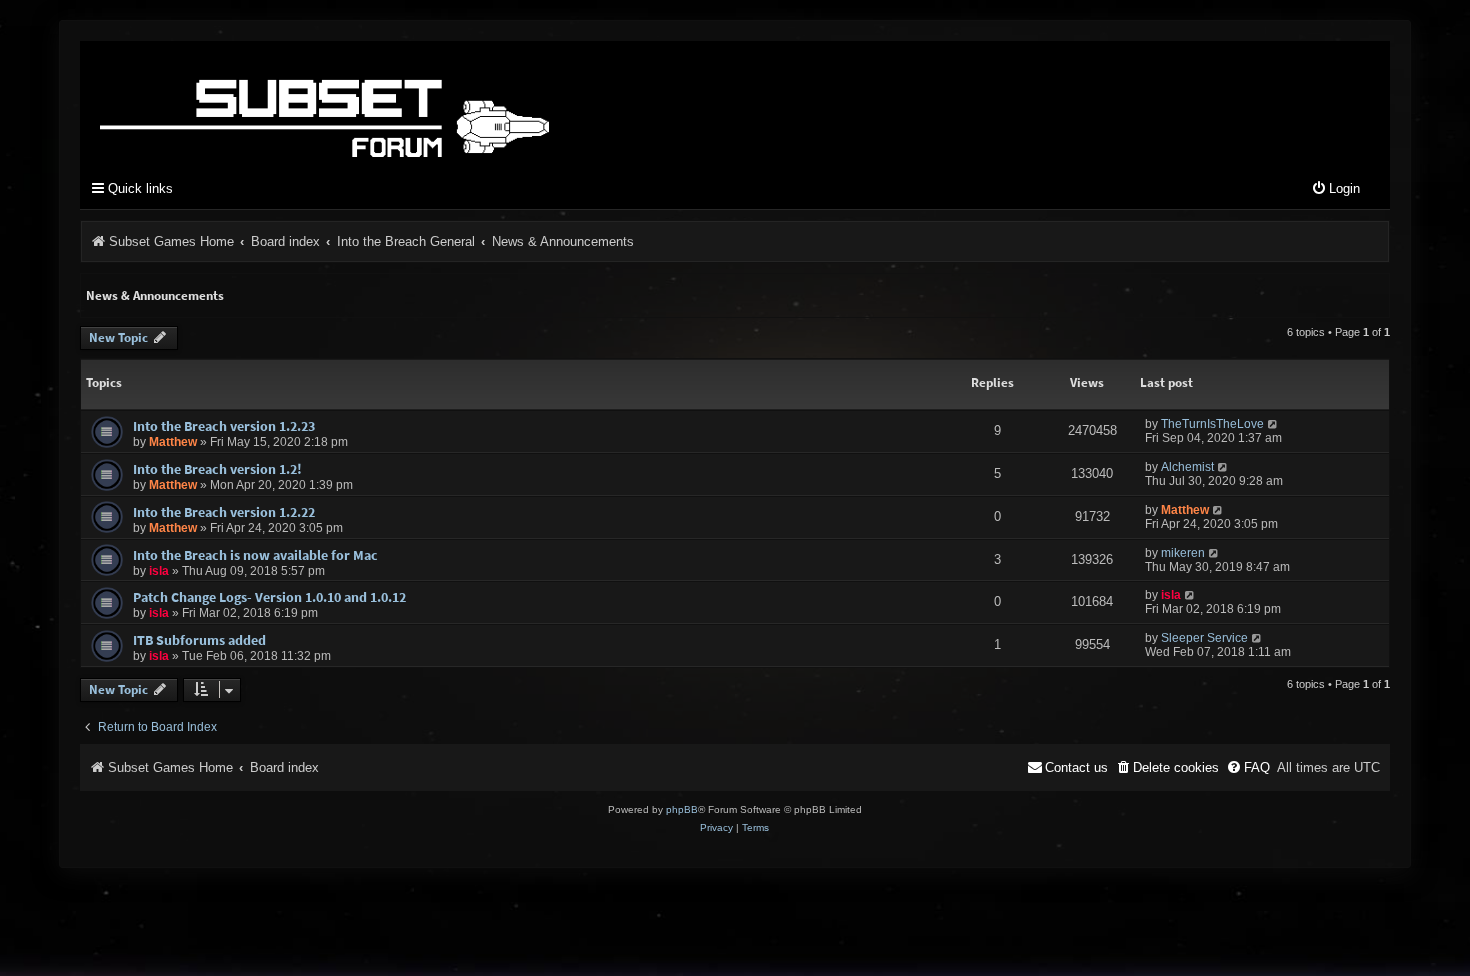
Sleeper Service (1204, 638)
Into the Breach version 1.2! (217, 469)
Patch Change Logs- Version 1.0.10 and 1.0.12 (269, 597)
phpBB (682, 809)
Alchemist (1187, 467)
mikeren (1183, 553)
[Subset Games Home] (450, 103)
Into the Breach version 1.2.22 (224, 512)
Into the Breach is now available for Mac (255, 555)
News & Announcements (155, 295)
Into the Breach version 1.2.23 (224, 426)
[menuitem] (1335, 189)
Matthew (173, 442)
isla (159, 571)
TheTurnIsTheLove (1212, 424)
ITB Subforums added (199, 640)
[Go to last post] (1273, 424)
